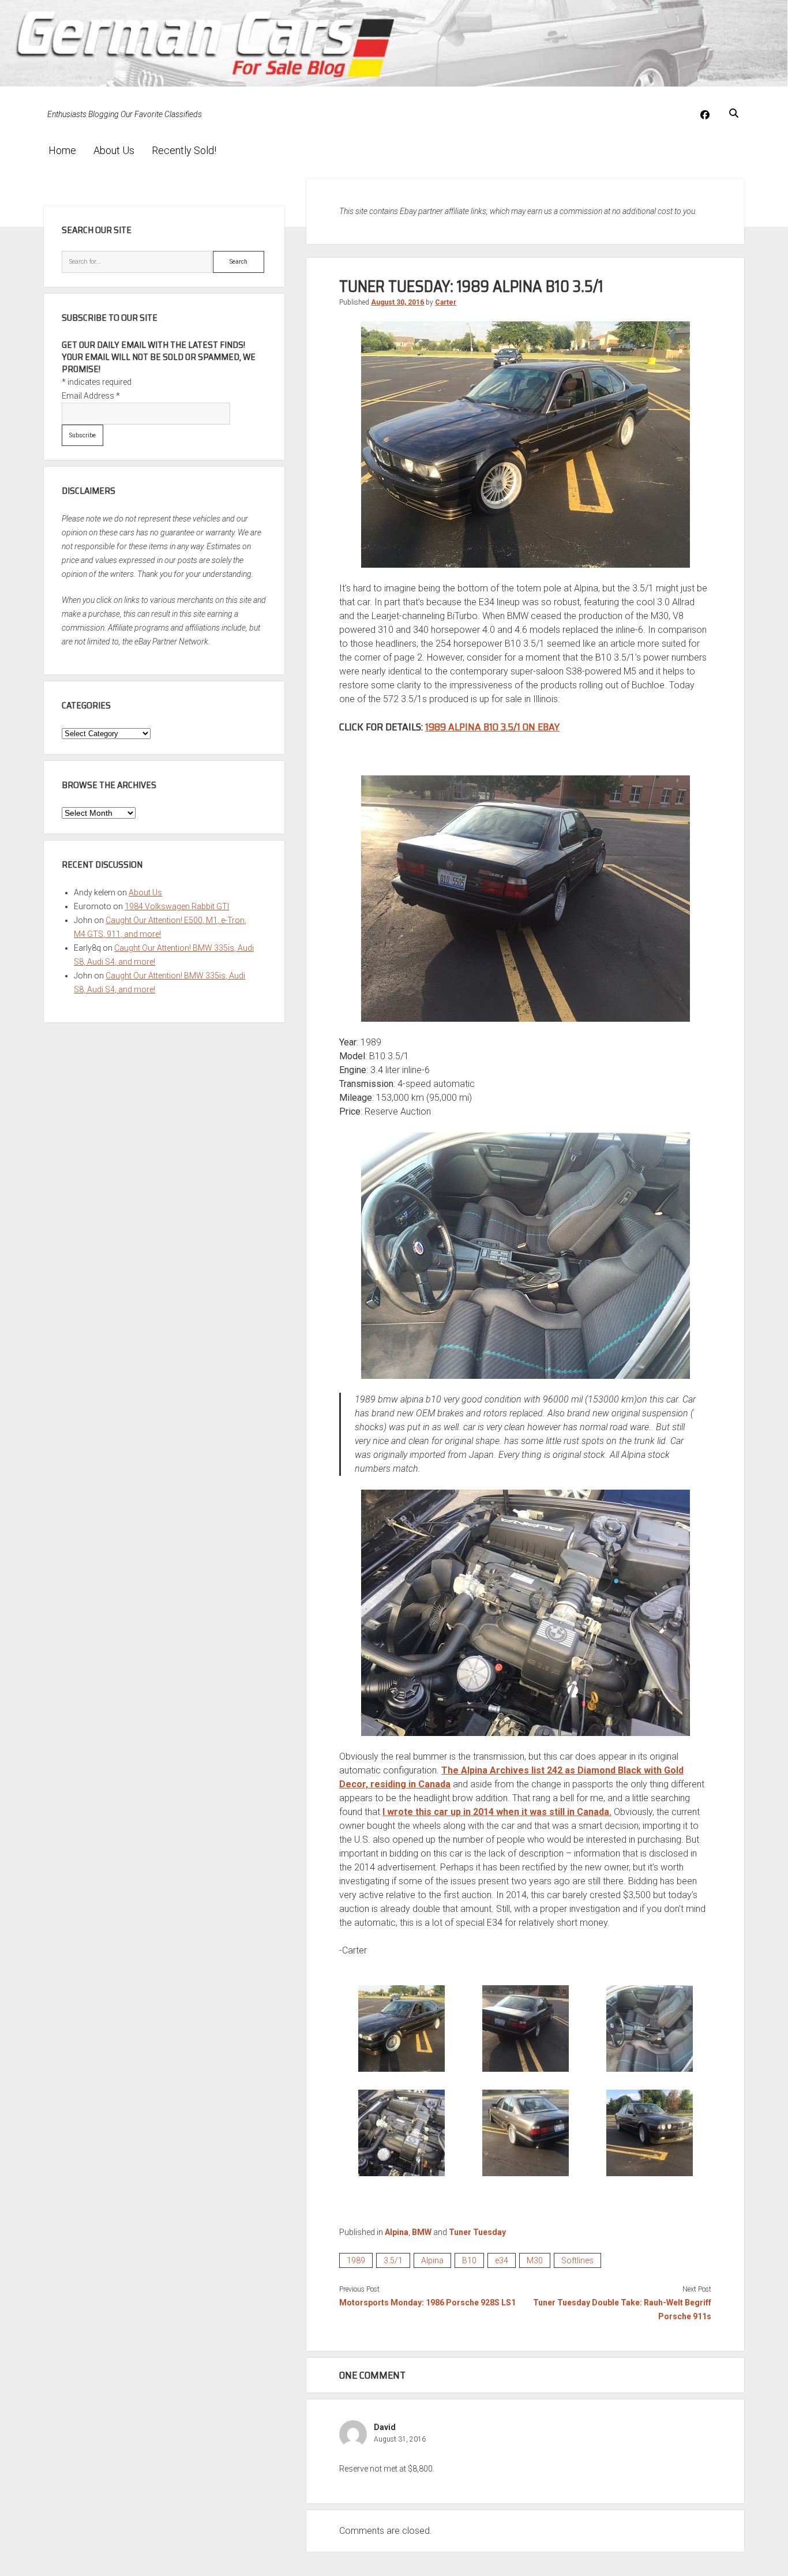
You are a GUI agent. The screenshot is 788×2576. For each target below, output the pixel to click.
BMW (422, 2232)
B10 (469, 2260)
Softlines (577, 2260)
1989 (356, 2260)
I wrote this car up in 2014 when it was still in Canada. (497, 1812)
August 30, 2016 (397, 302)
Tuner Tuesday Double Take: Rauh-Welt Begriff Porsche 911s (622, 2309)
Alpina (397, 2232)
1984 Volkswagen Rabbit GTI (177, 906)
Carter (446, 302)
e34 (502, 2260)
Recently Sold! (184, 150)
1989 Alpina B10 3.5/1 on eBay (492, 727)
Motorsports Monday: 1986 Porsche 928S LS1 (427, 2303)
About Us (114, 150)
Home (62, 150)
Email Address (91, 396)
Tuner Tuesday (477, 2232)
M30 (535, 2260)
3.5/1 (393, 2260)
